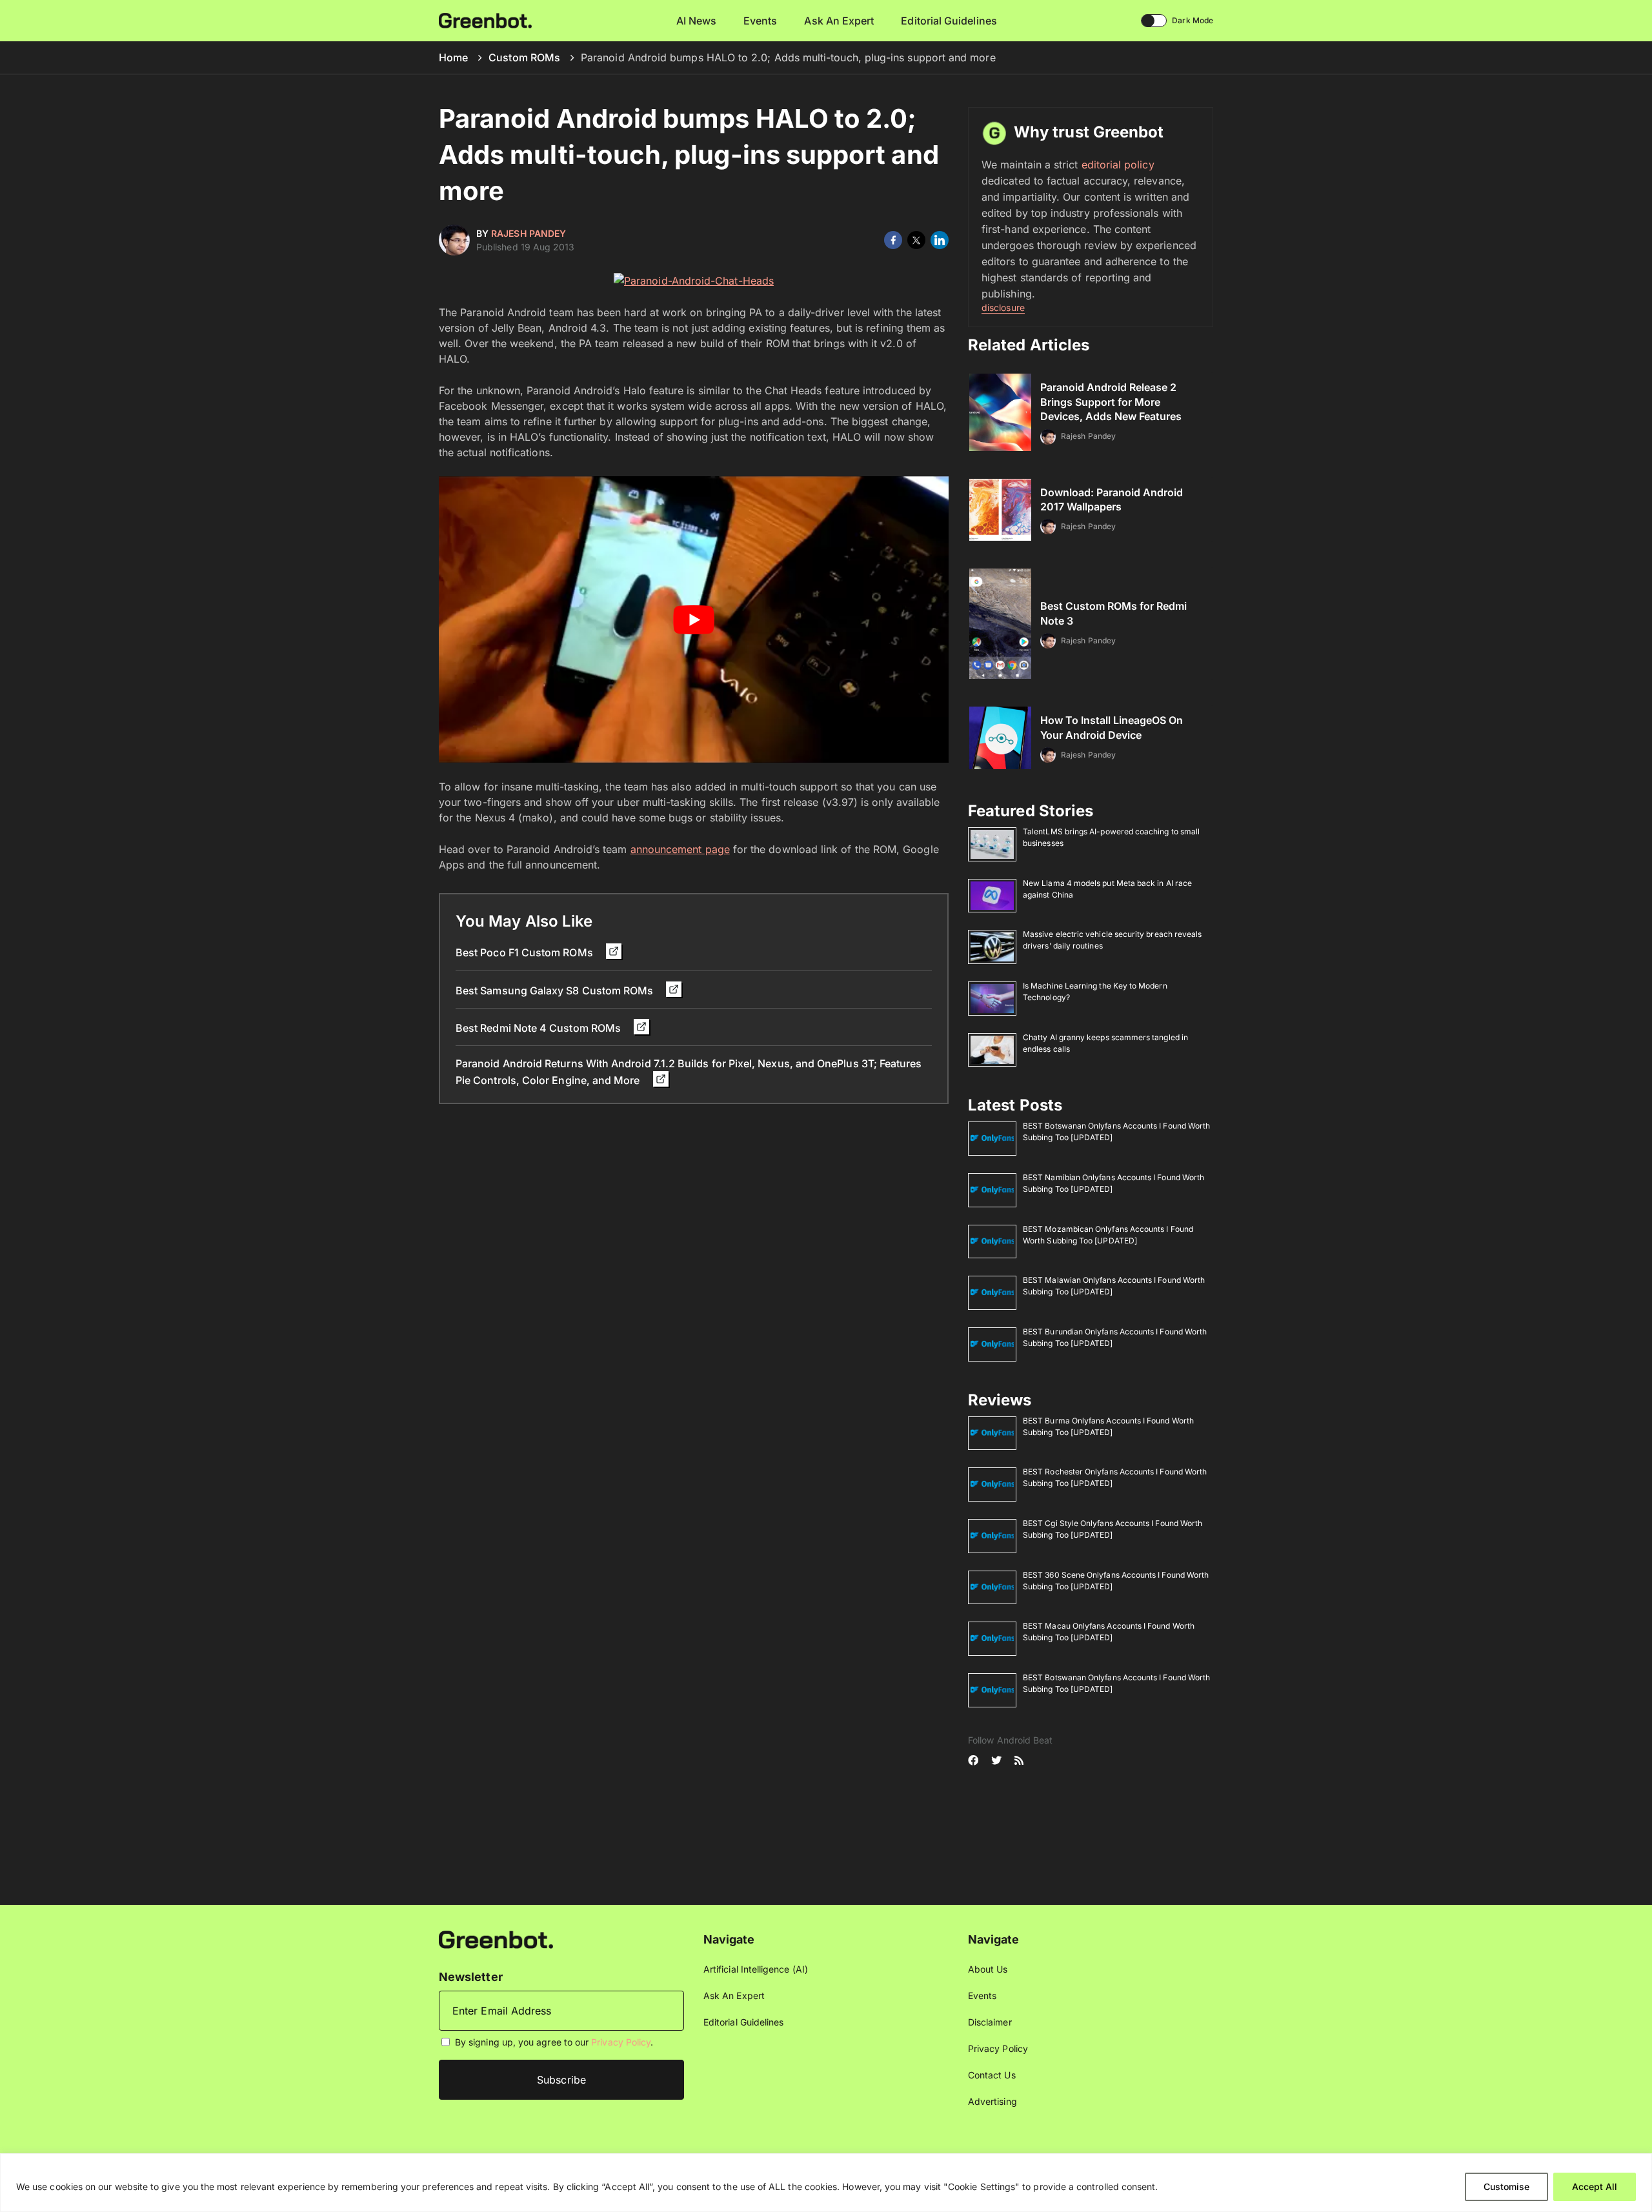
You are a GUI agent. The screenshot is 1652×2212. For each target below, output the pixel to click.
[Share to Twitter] (916, 240)
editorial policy (1118, 165)
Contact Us (992, 2075)
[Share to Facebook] (893, 240)
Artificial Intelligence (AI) (756, 1969)
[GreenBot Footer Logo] (496, 1939)
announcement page (680, 849)
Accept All (1595, 2187)
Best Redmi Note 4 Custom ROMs (539, 1028)
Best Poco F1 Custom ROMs (526, 952)
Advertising (992, 2101)
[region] (826, 2183)
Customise (1506, 2187)
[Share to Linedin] (940, 240)
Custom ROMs (524, 57)
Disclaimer (990, 2022)
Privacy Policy (621, 2042)
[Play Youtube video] (694, 619)
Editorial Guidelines (949, 21)
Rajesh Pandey (529, 233)
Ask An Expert (839, 21)
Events (760, 21)
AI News (697, 21)
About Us (988, 1969)
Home (453, 57)
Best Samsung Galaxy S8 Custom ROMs (556, 990)
